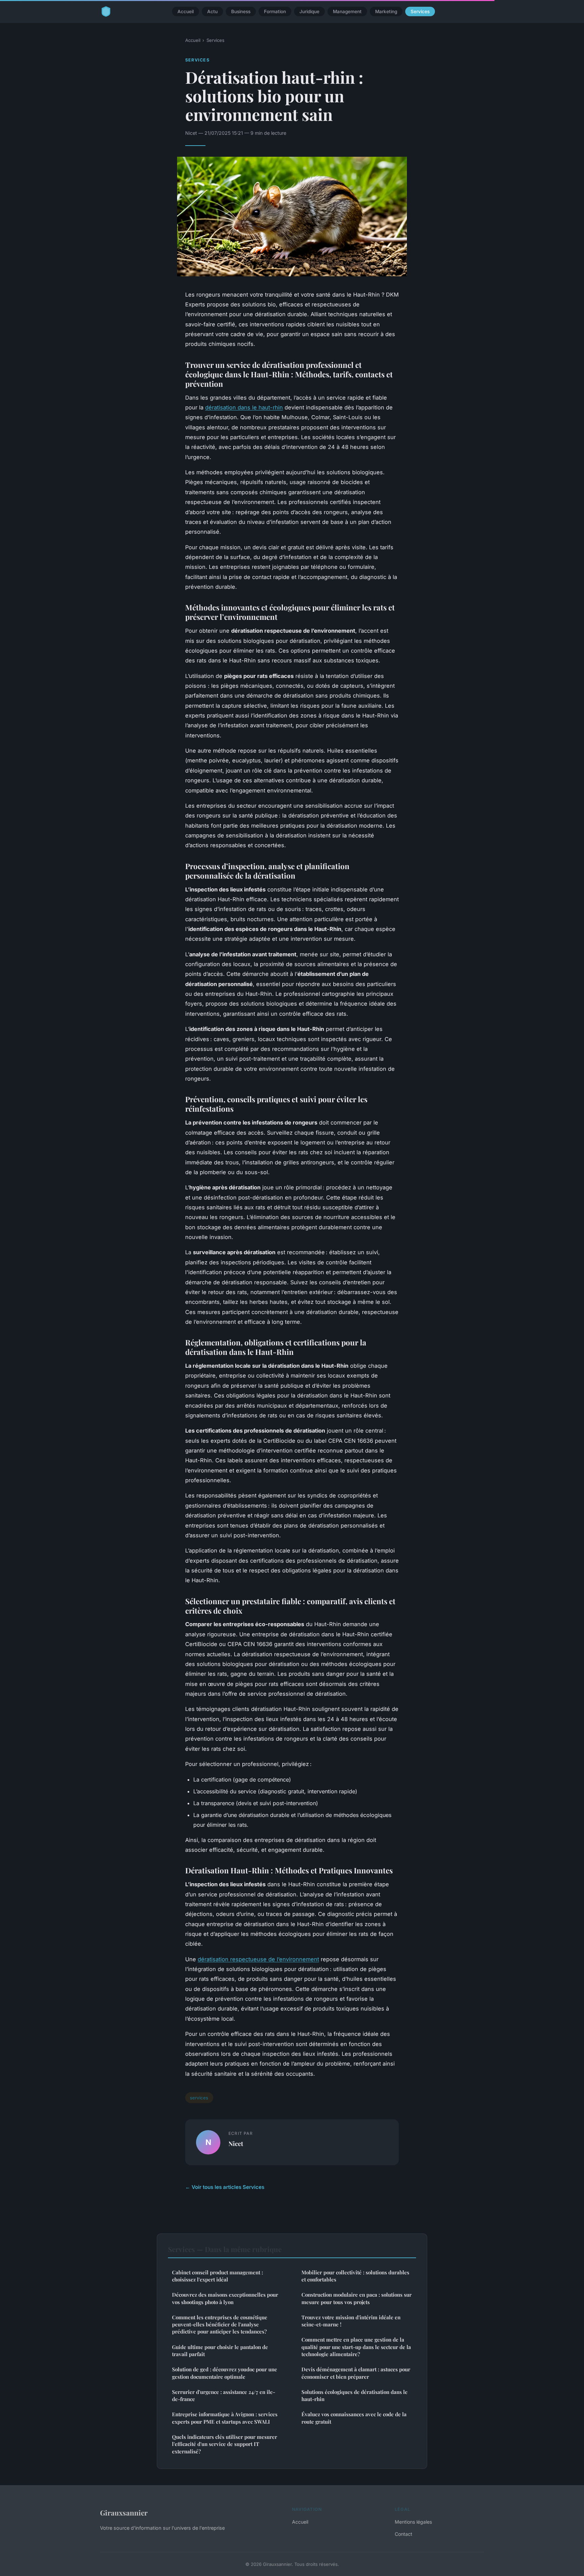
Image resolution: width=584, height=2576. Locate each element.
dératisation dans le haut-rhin (244, 407)
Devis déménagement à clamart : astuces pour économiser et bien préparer (356, 2373)
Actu (212, 11)
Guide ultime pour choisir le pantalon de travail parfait (220, 2351)
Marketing (386, 11)
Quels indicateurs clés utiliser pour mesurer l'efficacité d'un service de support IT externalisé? (225, 2444)
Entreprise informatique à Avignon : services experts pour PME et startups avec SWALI (225, 2418)
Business (241, 11)
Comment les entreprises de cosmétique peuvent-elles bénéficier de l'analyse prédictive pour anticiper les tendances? (220, 2325)
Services (420, 11)
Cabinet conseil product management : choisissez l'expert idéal (217, 2276)
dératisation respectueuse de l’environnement (258, 1959)
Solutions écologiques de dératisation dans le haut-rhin (355, 2395)
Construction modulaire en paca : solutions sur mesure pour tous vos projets (357, 2298)
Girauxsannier (124, 2512)
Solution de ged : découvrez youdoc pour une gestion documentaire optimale (225, 2373)
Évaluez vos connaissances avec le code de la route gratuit (354, 2418)
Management (347, 11)
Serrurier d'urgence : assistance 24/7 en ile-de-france (224, 2395)
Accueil (186, 11)
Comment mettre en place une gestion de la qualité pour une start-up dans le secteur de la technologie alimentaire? (356, 2347)
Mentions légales (413, 2522)
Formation (275, 11)
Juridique (309, 11)
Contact (404, 2534)
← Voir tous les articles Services (225, 2187)
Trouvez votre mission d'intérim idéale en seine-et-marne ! (351, 2321)
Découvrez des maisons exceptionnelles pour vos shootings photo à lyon (225, 2298)
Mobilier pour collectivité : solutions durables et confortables (355, 2276)
